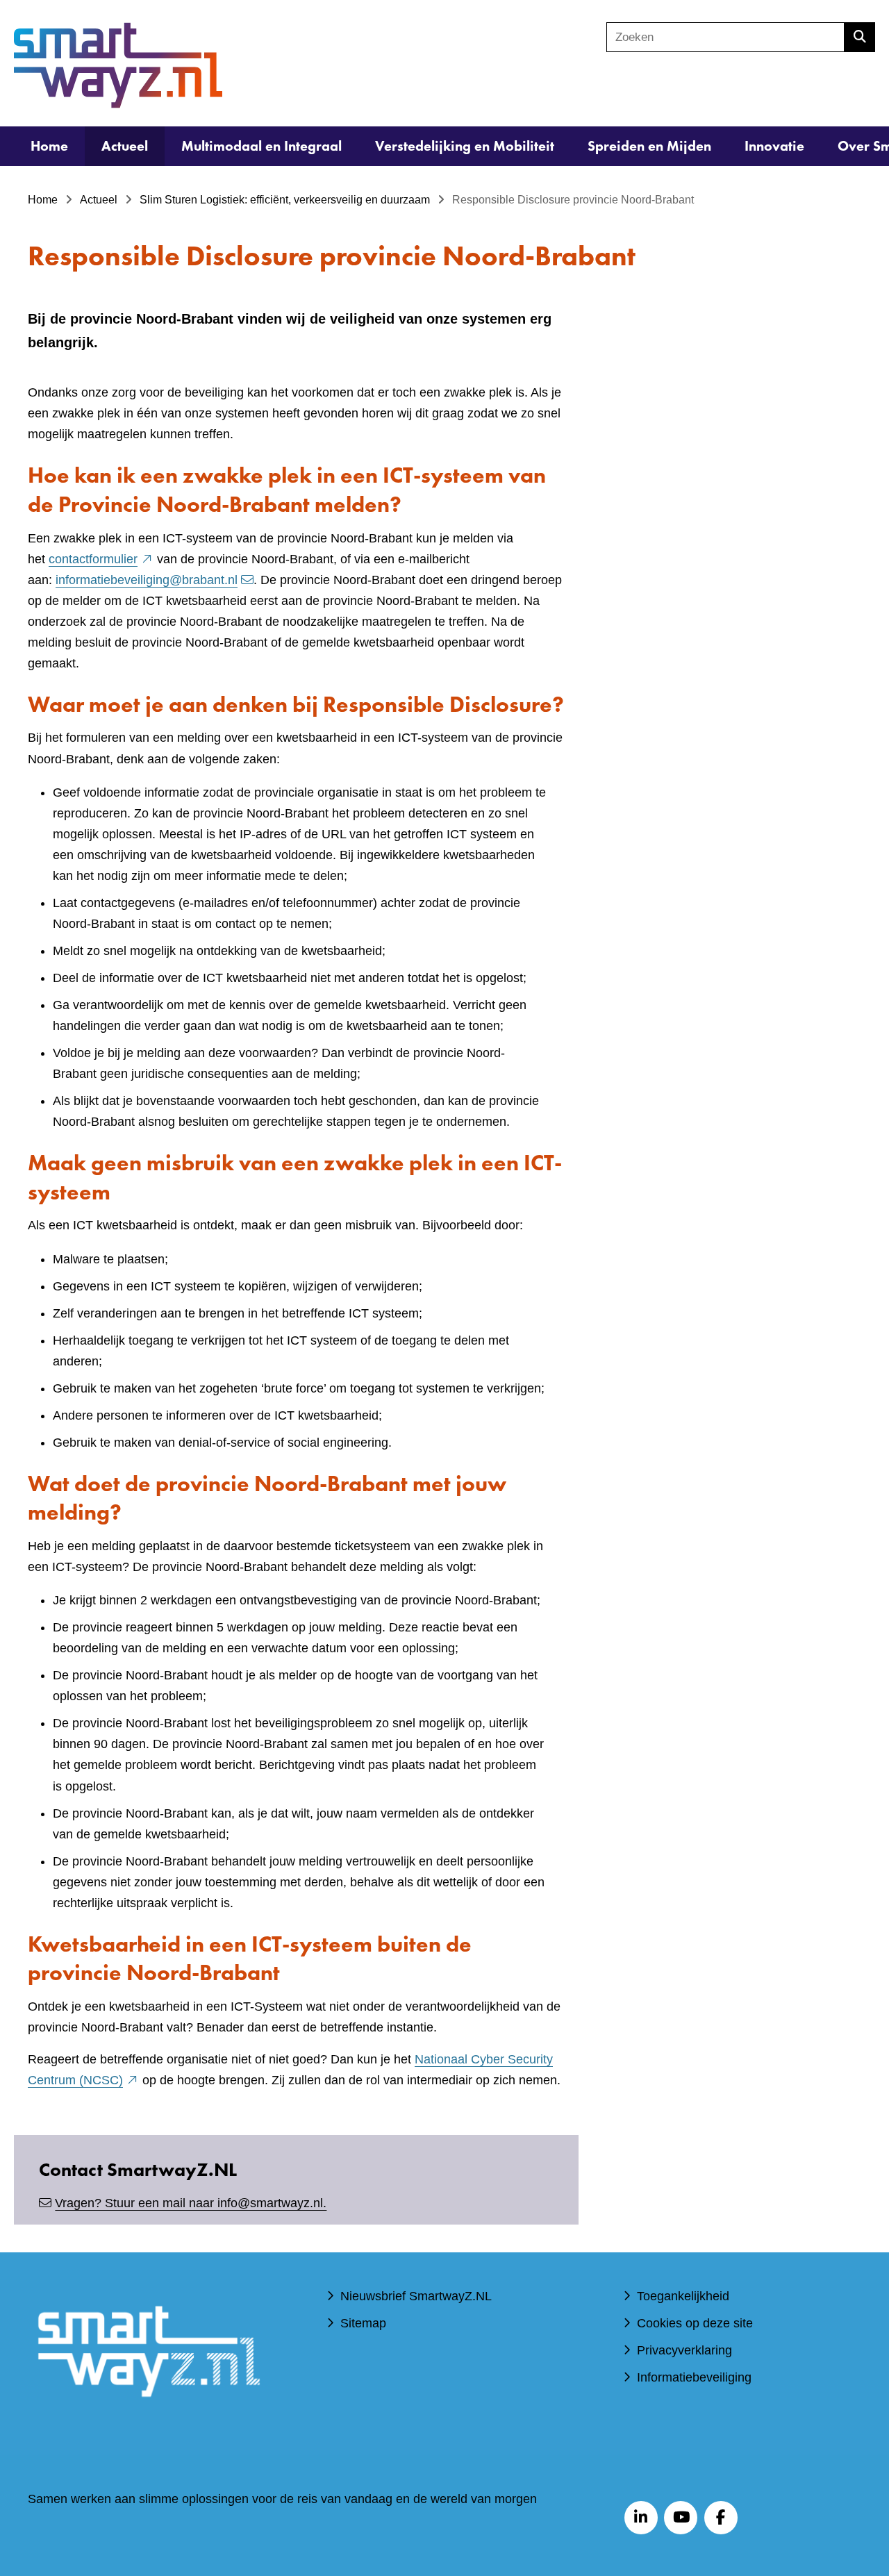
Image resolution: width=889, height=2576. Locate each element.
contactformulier (101, 559)
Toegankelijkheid (683, 2296)
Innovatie (774, 146)
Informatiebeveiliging (694, 2377)
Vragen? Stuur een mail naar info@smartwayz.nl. (191, 2203)
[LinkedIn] (641, 2518)
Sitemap (363, 2323)
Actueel (125, 146)
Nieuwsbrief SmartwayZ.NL (416, 2296)
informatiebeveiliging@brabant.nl (147, 580)
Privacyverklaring (684, 2350)
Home (49, 146)
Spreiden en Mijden (649, 146)
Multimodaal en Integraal (261, 146)
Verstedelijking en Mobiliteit (465, 146)
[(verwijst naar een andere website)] (148, 2417)
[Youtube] (681, 2518)
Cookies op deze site (695, 2323)
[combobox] (725, 37)
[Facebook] (721, 2518)
